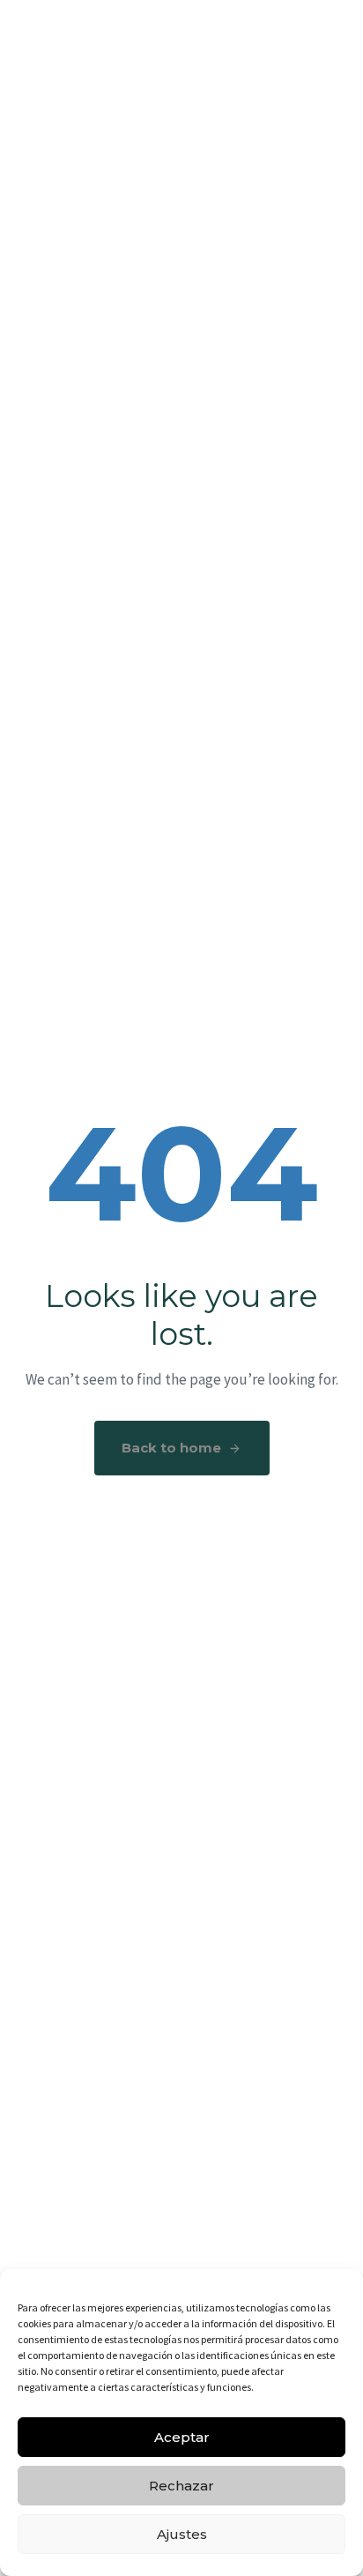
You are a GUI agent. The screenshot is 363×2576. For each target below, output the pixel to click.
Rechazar (181, 2486)
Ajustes (182, 2534)
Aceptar (182, 2437)
